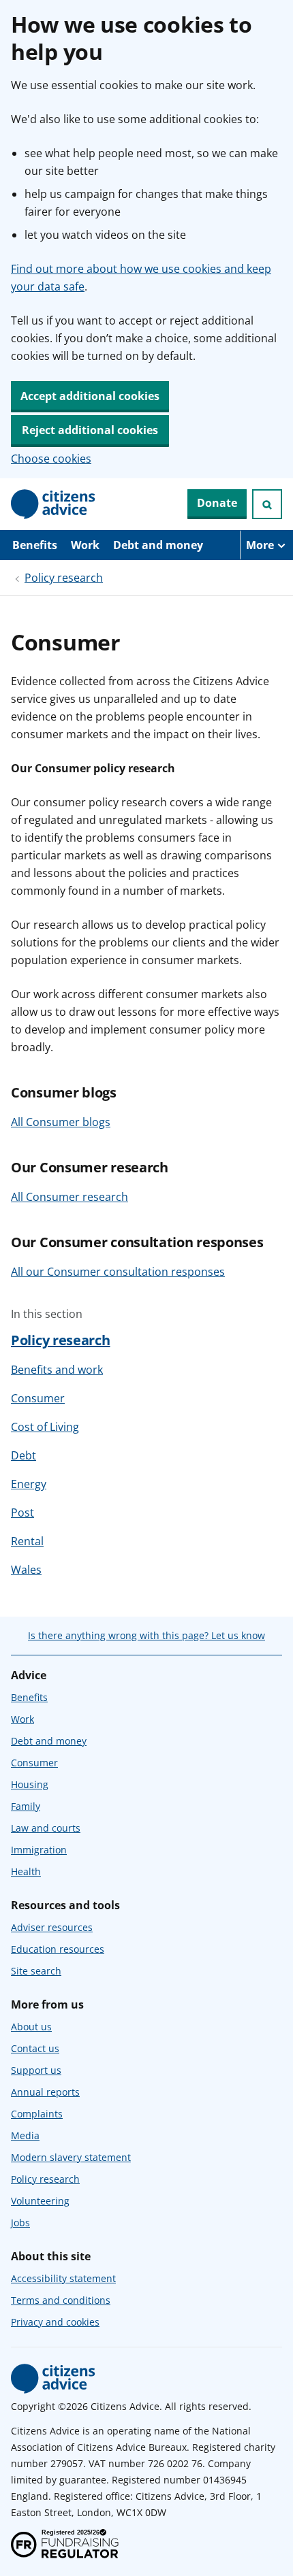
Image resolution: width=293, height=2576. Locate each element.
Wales (26, 1570)
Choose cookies (51, 459)
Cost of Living (45, 1427)
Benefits (35, 545)
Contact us (35, 2048)
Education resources (58, 1949)
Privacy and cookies (55, 2322)
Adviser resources (52, 1927)
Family (26, 1806)
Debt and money (158, 545)
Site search (36, 1971)
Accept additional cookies (90, 396)
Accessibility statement (63, 2278)
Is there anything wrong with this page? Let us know (146, 1635)
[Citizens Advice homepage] (53, 2379)
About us (31, 2027)
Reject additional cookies (90, 430)
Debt (24, 1455)
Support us (36, 2070)
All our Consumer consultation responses (118, 1272)
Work (85, 545)
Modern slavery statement (71, 2157)
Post (22, 1513)
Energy (29, 1484)
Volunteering (40, 2201)
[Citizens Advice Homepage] (53, 504)
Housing (30, 1784)
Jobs (20, 2223)
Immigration (39, 1850)
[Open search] (267, 504)
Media (25, 2135)
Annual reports (45, 2092)
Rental (27, 1541)
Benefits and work (57, 1370)
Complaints (37, 2114)
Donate (217, 503)
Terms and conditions (61, 2300)
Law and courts (46, 1828)
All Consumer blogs (61, 1122)
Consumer (38, 1398)
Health (26, 1871)
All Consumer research (70, 1197)
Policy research (64, 578)
